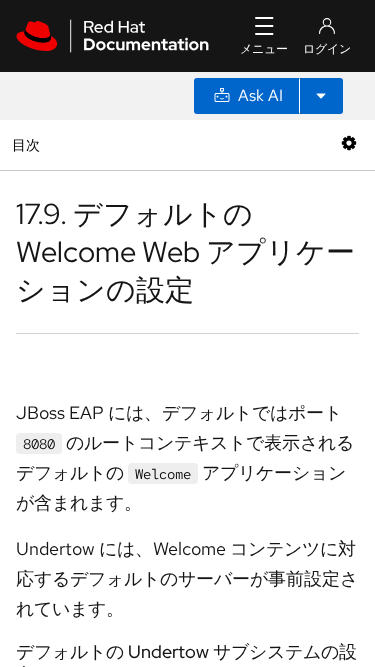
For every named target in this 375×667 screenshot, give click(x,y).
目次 (28, 144)
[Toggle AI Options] (321, 96)
